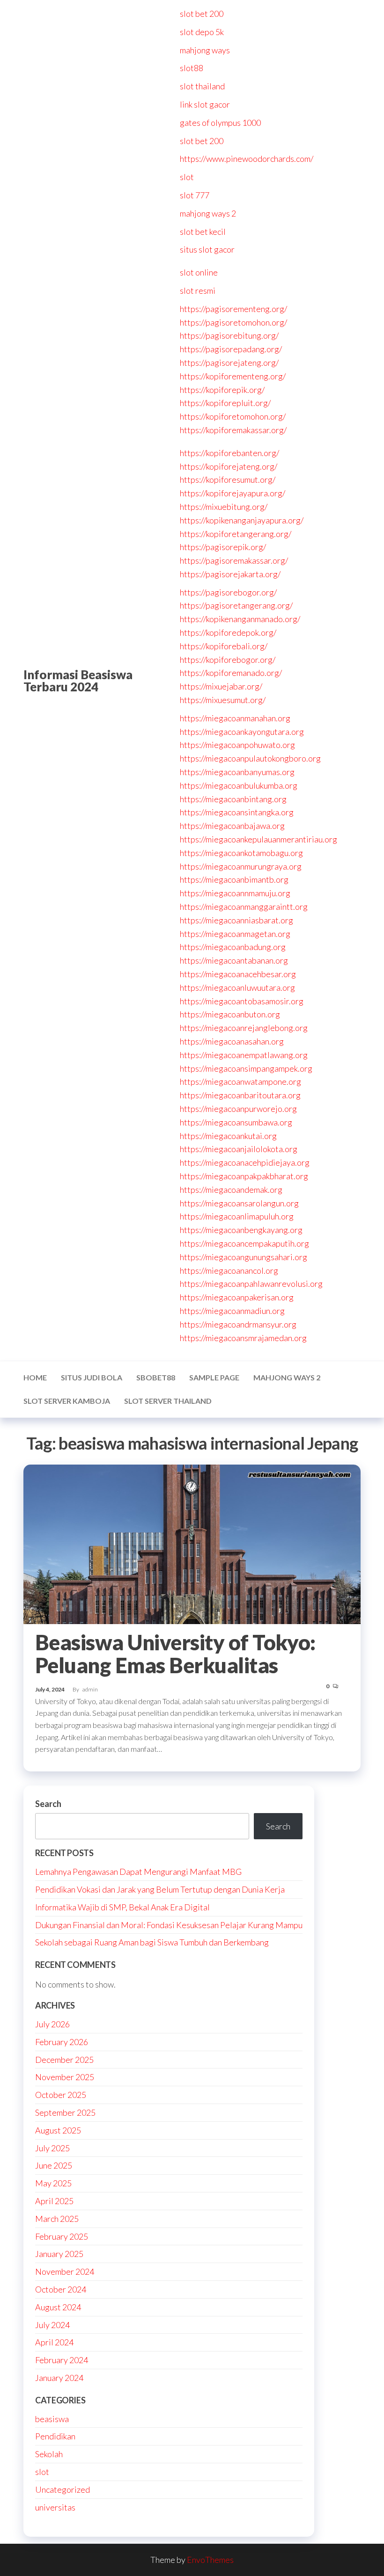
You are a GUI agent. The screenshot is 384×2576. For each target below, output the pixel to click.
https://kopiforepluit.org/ (225, 403)
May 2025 (53, 2183)
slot (187, 177)
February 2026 (62, 2042)
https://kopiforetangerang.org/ (236, 534)
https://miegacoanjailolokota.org (239, 1149)
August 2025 (58, 2130)
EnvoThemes (210, 2560)
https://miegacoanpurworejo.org (238, 1109)
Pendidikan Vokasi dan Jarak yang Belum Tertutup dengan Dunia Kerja (160, 1889)
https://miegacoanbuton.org (230, 1014)
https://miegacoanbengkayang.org (241, 1230)
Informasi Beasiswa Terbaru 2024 (78, 681)
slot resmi (198, 290)
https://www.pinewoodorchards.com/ (247, 159)
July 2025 (52, 2148)
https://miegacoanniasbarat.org (236, 920)
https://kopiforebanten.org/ (229, 453)
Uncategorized (63, 2489)
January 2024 (59, 2378)
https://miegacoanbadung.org (233, 947)
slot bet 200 (202, 14)
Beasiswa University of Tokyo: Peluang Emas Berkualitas (175, 1654)
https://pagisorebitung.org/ (229, 335)
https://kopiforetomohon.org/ (233, 416)
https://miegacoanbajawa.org (232, 826)
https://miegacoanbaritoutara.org (240, 1095)
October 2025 (61, 2095)
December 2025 (64, 2060)
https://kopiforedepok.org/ (228, 632)
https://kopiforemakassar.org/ (233, 430)
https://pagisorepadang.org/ (231, 349)
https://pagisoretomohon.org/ (233, 322)
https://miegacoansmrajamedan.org (243, 1338)
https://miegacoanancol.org (229, 1270)
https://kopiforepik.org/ (222, 390)
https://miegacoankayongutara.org (242, 732)
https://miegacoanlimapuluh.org (237, 1216)
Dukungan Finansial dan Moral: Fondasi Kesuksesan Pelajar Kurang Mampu (169, 1925)
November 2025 (65, 2077)
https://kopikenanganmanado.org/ (240, 619)
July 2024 (52, 2325)
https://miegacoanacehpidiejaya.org (245, 1162)
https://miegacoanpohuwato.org (237, 745)
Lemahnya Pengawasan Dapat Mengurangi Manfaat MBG (138, 1872)
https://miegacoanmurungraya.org (241, 866)
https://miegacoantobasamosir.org (242, 1001)
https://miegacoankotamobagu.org (241, 853)
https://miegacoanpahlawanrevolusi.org (251, 1284)
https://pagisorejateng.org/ (229, 363)
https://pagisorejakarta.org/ (230, 574)
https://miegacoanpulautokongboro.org (250, 758)
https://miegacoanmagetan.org (235, 934)
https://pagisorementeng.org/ (233, 309)
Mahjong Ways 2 (287, 1377)
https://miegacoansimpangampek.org (246, 1068)
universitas (55, 2507)
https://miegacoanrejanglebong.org (244, 1028)
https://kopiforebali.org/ (224, 646)
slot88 (192, 68)
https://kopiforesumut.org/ (228, 479)
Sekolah (49, 2454)
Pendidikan (55, 2436)
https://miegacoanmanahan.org (235, 718)
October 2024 (61, 2289)
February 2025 (62, 2236)
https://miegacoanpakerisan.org (237, 1297)
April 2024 (54, 2342)
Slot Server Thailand (168, 1401)
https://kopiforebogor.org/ (228, 660)
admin (90, 1689)
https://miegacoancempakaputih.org (244, 1243)
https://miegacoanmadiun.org (232, 1311)
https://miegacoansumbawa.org (236, 1122)
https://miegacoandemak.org (231, 1190)
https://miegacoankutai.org (228, 1136)
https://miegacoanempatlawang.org (244, 1055)
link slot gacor (205, 104)
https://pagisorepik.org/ (223, 547)
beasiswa (52, 2419)
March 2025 (57, 2219)
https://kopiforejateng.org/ (229, 466)
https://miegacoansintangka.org (237, 812)
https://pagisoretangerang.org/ (236, 605)
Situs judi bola (92, 1377)
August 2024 (58, 2307)
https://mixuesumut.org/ (223, 700)
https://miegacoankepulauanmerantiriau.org (258, 839)
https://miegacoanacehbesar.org (238, 974)
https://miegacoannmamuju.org (235, 893)
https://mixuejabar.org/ (221, 686)
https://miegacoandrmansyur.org (238, 1324)
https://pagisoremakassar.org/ (234, 560)
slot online (199, 272)
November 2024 (65, 2271)
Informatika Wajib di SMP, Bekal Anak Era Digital (122, 1907)
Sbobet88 (156, 1377)
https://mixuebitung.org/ (224, 507)
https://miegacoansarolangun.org (239, 1203)
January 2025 (59, 2254)
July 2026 (52, 2024)
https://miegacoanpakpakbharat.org (244, 1176)
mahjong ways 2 (208, 213)
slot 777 (195, 195)
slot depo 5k (202, 32)
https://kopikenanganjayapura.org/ (242, 520)
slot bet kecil (203, 232)
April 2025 (54, 2201)
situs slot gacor (207, 249)
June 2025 (54, 2165)
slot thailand (202, 86)
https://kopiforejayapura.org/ (233, 493)
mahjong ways (205, 50)
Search (48, 1804)
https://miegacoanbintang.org (233, 799)
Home (35, 1377)
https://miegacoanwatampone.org (240, 1081)
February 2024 (62, 2360)
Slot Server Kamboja (67, 1401)
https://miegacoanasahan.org (232, 1041)
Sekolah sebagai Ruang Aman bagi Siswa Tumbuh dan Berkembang (152, 1942)
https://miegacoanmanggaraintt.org (244, 907)
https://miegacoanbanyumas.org (237, 772)
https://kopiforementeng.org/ (233, 376)
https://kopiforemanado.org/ (231, 673)
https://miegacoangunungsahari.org (244, 1257)
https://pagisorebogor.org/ (228, 592)
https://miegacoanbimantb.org (234, 879)
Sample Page (214, 1377)
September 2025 (65, 2112)
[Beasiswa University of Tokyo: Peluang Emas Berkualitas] (192, 1543)
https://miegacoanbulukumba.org (239, 785)
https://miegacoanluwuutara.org (237, 987)
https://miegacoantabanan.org (234, 960)
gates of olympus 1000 (220, 123)
